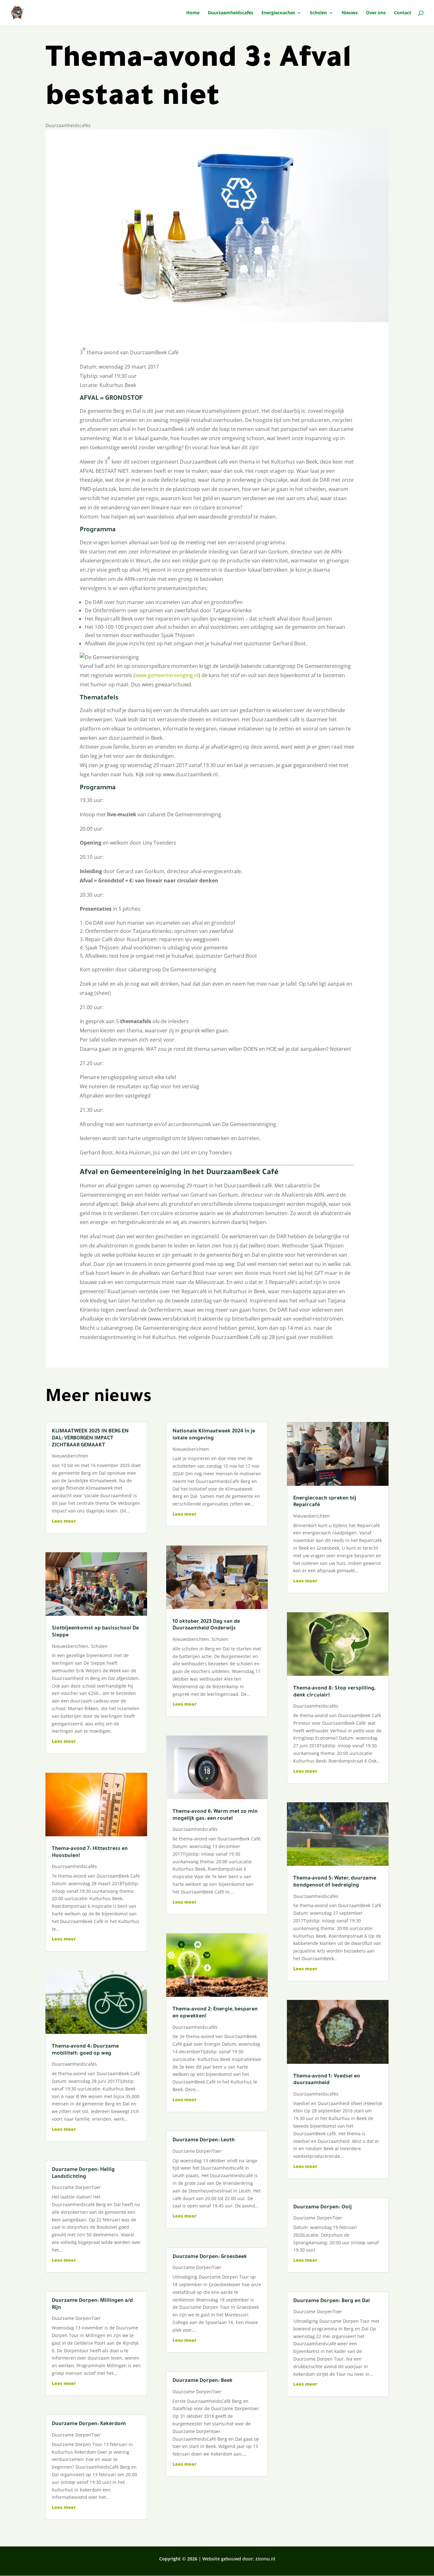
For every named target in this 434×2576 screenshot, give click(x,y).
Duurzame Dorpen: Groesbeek (210, 2257)
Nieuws (350, 13)
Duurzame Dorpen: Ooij (322, 2207)
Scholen (318, 13)
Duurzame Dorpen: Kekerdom (89, 2424)
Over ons (376, 13)
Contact (403, 13)
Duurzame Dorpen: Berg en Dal (332, 2301)
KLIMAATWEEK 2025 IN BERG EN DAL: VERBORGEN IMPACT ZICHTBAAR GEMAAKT (90, 1438)
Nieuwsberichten (70, 1456)
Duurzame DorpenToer (76, 2187)
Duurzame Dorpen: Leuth (204, 2140)
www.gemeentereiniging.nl (167, 675)
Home (193, 13)
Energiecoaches (278, 13)
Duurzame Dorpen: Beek (203, 2381)
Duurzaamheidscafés (231, 13)
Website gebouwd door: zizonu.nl (239, 2559)
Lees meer (64, 1521)
